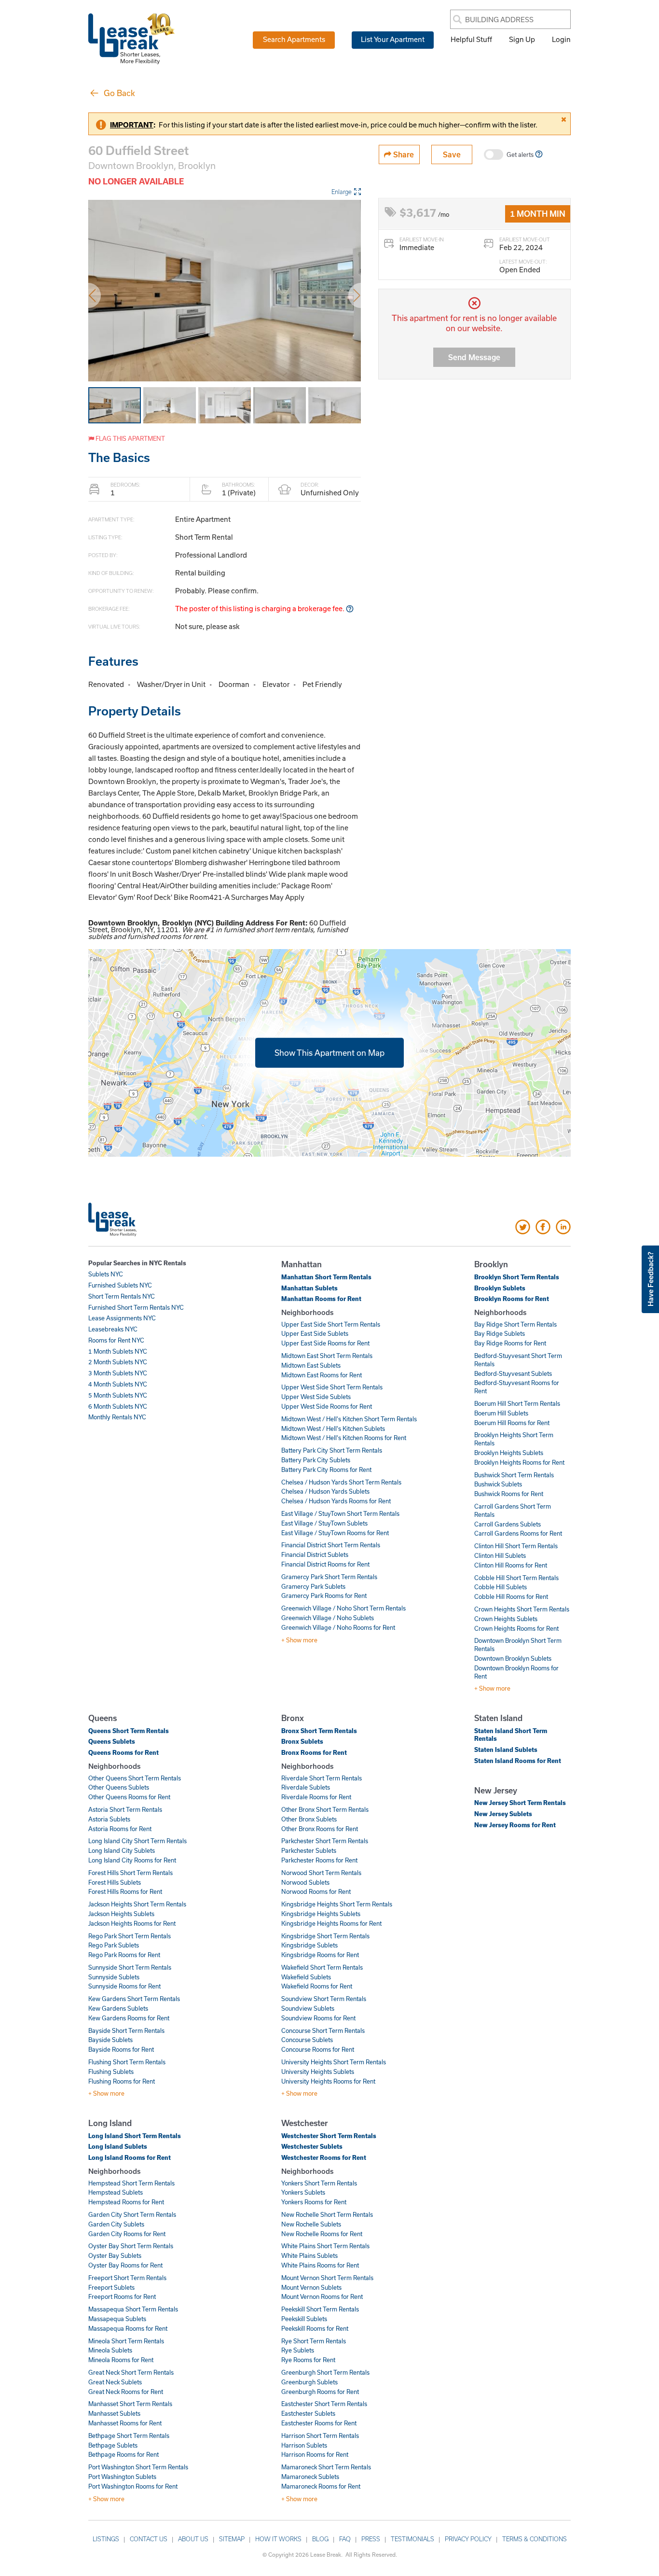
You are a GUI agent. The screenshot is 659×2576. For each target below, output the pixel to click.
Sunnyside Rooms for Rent (124, 1986)
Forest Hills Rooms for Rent (125, 1891)
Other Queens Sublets (119, 1787)
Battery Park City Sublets (316, 1460)
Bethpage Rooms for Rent (124, 2454)
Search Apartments (294, 39)
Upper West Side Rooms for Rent (327, 1406)
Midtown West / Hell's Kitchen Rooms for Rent (344, 1438)
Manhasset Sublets (114, 2413)
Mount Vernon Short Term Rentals (327, 2278)
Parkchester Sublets (309, 1850)
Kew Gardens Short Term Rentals (134, 1999)
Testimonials (412, 2539)
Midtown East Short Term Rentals (327, 1356)
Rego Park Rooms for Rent (124, 1955)
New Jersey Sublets (503, 1814)
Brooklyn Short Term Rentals (517, 1277)
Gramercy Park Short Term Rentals (329, 1577)
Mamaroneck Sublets (310, 2477)
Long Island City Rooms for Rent (132, 1860)
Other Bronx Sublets (309, 1819)
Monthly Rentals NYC (117, 1417)
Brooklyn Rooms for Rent (512, 1299)
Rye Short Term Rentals (314, 2341)
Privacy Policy (468, 2539)
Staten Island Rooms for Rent (518, 1761)
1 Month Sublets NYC (118, 1351)
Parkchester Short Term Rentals (325, 1841)
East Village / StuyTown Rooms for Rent (335, 1533)
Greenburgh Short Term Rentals (325, 2372)
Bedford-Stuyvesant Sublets (513, 1373)
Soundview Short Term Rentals (324, 1999)
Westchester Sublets (312, 2146)
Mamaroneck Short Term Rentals (326, 2467)
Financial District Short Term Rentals (331, 1545)
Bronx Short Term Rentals (319, 1731)
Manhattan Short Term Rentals (326, 1277)
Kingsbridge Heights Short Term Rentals (337, 1904)
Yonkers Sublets (303, 2192)
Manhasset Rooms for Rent (125, 2423)
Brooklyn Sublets (500, 1288)
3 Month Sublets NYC (118, 1373)
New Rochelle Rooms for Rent (322, 2234)
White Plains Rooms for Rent (320, 2265)
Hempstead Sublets (116, 2192)
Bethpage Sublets (113, 2445)
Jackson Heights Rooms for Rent (132, 1923)
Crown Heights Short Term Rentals (522, 1609)
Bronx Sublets (302, 1741)
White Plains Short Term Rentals (325, 2246)
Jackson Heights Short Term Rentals (137, 1904)
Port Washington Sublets (122, 2477)
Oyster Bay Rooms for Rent (125, 2265)
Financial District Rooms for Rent (325, 1564)
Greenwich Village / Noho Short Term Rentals (343, 1608)
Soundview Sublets (308, 2008)
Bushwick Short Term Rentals (514, 1475)
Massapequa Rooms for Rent (128, 2328)
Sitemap (232, 2539)
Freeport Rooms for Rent (122, 2296)
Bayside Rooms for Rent (121, 2049)
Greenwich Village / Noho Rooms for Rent (338, 1627)
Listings (106, 2539)
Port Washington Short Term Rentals (138, 2467)
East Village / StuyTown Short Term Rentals (340, 1513)
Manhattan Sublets (309, 1288)
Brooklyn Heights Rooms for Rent (519, 1462)
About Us (193, 2539)
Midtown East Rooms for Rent (322, 1375)
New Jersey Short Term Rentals (520, 1803)
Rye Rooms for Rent (308, 2360)
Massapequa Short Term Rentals (133, 2309)
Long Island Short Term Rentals (135, 2136)
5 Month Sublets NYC (118, 1395)
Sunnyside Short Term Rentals (130, 1967)
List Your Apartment (393, 39)
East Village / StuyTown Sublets (324, 1523)
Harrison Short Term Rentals (320, 2436)
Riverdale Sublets (306, 1787)
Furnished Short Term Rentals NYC (136, 1307)
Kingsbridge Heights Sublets (321, 1914)
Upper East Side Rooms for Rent (325, 1343)
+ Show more (299, 1640)
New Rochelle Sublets (311, 2224)
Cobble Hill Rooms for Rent (511, 1596)
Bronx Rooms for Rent (314, 1752)
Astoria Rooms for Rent (120, 1829)
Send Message (474, 357)
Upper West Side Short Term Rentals (332, 1387)
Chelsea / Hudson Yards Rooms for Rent (336, 1501)
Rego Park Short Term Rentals (130, 1936)
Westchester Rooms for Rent (324, 2157)
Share (403, 154)
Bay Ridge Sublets (500, 1333)
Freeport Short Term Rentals (127, 2278)
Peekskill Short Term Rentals (320, 2309)
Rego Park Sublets (114, 1945)
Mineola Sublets (110, 2350)
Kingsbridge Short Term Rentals (325, 1936)
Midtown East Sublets (311, 1365)
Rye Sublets (298, 2350)
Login (561, 39)
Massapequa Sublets (117, 2319)
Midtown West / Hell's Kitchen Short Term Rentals (349, 1419)
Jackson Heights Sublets (121, 1914)
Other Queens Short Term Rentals (135, 1778)
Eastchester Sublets (308, 2413)
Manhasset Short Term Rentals (130, 2404)
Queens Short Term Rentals (129, 1731)
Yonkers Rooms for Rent (314, 2202)
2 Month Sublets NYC (118, 1362)
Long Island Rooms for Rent (130, 2157)
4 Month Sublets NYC (118, 1384)
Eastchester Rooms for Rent (319, 2423)
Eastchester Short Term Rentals (324, 2404)
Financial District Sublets (315, 1554)
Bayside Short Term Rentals (126, 2030)
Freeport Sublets (111, 2287)
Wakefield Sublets (306, 1977)
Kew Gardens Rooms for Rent (129, 2018)
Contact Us (149, 2539)
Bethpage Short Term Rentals (129, 2436)
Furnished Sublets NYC (120, 1285)
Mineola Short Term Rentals (126, 2341)
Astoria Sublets (109, 1819)
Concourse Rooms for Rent (318, 2049)
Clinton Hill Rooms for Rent (511, 1565)
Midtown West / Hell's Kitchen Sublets (333, 1428)
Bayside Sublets (110, 2040)
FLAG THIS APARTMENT (130, 438)
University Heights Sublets (318, 2072)
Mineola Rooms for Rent (121, 2360)
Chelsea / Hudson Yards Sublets (325, 1491)
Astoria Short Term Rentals (125, 1809)
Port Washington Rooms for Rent (133, 2486)
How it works (278, 2539)
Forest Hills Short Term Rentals (130, 1873)
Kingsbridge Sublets (309, 1945)
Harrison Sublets (304, 2445)
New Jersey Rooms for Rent (515, 1825)
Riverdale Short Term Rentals (322, 1778)
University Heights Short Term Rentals (334, 2062)
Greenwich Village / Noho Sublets (328, 1618)
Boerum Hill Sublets (501, 1413)
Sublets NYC (106, 1274)
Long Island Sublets (118, 2146)
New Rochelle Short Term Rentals (327, 2214)
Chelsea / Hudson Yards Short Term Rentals (341, 1482)
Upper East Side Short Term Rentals (331, 1324)
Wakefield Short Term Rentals (322, 1967)
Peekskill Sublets (304, 2319)
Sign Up (522, 39)
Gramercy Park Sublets (313, 1586)
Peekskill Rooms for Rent (315, 2328)
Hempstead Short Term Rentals (131, 2183)
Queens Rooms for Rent (124, 1752)
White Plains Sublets (309, 2255)
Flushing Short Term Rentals (127, 2062)
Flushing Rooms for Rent (122, 2081)
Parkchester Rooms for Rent (319, 1860)
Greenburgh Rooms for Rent (320, 2392)
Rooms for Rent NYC (116, 1340)
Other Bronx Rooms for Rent (320, 1829)
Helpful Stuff (471, 39)
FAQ (345, 2539)
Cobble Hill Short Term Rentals (516, 1578)
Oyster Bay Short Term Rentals (131, 2246)
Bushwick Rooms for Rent (509, 1494)
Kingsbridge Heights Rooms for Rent (331, 1923)
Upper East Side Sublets (315, 1333)
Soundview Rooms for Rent (318, 2018)
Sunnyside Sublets (114, 1977)
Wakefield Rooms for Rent (317, 1986)
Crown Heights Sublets (506, 1619)
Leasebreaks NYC (113, 1329)
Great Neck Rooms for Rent (126, 2392)
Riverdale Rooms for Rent (316, 1797)
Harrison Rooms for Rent (315, 2454)
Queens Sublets (112, 1741)
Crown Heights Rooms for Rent (516, 1628)
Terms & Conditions (535, 2539)
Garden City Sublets (116, 2224)
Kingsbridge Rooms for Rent (320, 1955)
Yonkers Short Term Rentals (319, 2183)
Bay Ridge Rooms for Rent (510, 1343)
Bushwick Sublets (498, 1484)
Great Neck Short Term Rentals (131, 2372)
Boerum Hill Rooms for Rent (512, 1423)
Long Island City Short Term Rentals (137, 1841)
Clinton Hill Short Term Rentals (516, 1546)
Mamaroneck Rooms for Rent (321, 2486)
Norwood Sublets (305, 1882)
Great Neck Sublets (115, 2382)
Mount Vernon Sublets (311, 2287)
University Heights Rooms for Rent (328, 2081)
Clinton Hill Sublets (500, 1555)
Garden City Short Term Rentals (132, 2214)
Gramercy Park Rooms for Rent (324, 1596)
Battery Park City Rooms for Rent (326, 1470)
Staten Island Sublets (506, 1750)
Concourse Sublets (307, 2040)
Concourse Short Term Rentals (323, 2030)
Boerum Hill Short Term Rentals (517, 1403)
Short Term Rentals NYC (122, 1296)
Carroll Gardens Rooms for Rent (518, 1533)
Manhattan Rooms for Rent (321, 1299)
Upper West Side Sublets (316, 1397)
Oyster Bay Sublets (115, 2255)
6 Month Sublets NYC (118, 1406)
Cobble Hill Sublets (501, 1587)
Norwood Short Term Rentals (321, 1873)
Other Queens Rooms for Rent (129, 1797)
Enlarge (342, 192)
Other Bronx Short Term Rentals (325, 1809)
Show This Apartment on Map (329, 1052)
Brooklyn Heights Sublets (509, 1453)
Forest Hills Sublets (115, 1882)
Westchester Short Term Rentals (329, 2136)
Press (371, 2539)
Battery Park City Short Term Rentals (332, 1450)
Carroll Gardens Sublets (508, 1524)
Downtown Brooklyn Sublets (513, 1658)
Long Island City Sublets (122, 1850)
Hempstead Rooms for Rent (126, 2202)
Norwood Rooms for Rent (316, 1891)
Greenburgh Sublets (309, 2382)
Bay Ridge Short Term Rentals (515, 1324)
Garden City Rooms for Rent (127, 2234)
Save (452, 154)
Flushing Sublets (111, 2072)
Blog (320, 2539)
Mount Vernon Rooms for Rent (322, 2296)
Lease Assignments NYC (122, 1318)
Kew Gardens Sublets (118, 2008)
